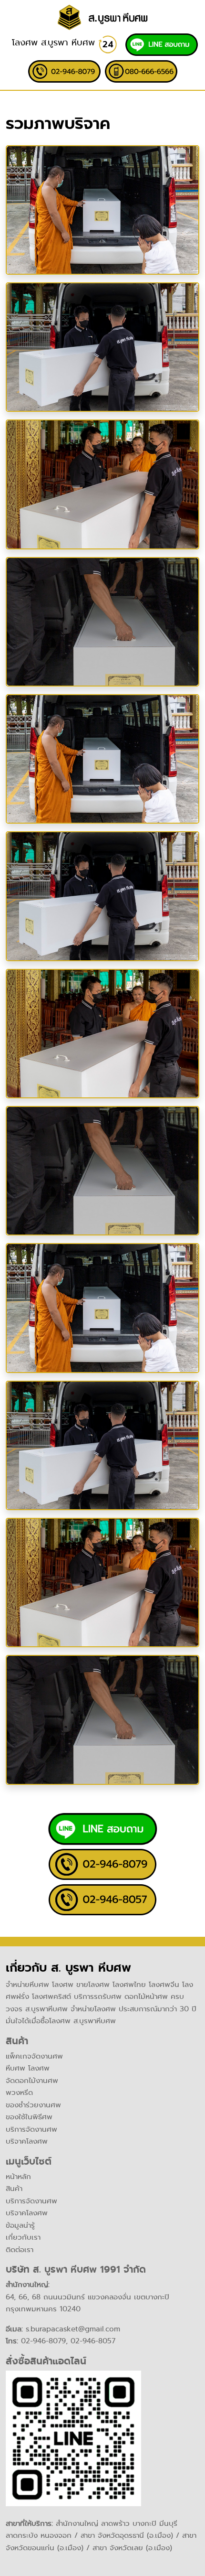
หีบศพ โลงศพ (28, 2068)
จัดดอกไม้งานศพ (32, 2081)
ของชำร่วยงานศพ (33, 2105)
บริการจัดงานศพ (31, 2129)
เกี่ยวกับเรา (23, 2237)
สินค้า (14, 2189)
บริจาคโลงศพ (27, 2141)
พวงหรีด (19, 2093)
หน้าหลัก (18, 2177)
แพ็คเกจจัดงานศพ (34, 2056)
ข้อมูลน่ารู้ (20, 2225)
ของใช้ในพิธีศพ (29, 2117)
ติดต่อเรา (20, 2250)
